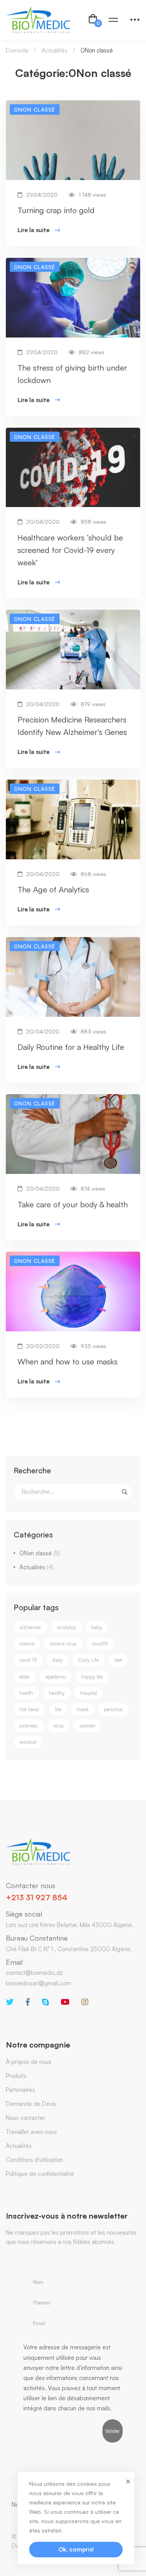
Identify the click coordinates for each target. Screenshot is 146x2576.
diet (118, 1660)
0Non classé (40, 1553)
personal (113, 1709)
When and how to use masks (68, 1361)
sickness (29, 1726)
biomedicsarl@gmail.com (39, 1983)
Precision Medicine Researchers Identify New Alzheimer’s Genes (72, 726)
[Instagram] (85, 2002)
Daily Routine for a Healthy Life (71, 1047)
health (26, 1693)
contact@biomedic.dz (34, 1973)
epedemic (56, 1677)
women (87, 1726)
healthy (57, 1693)
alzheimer (30, 1627)
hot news (29, 1709)
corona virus (63, 1644)
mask (83, 1709)
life (58, 1709)
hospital (89, 1693)
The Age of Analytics (53, 889)
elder (25, 1677)
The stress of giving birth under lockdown (72, 374)
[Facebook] (28, 2002)
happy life (92, 1677)
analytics (66, 1627)
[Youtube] (65, 2002)
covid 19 (28, 1660)
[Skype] (46, 2002)
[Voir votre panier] (93, 20)
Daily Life (89, 1660)
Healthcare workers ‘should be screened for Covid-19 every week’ (70, 550)
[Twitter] (10, 2002)
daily (58, 1660)
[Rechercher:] (73, 1492)
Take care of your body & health (73, 1204)
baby (97, 1627)
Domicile (17, 50)
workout (28, 1742)
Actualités (55, 50)
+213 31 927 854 (37, 1897)
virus (59, 1726)
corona (27, 1644)
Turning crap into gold (56, 210)
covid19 (100, 1644)
